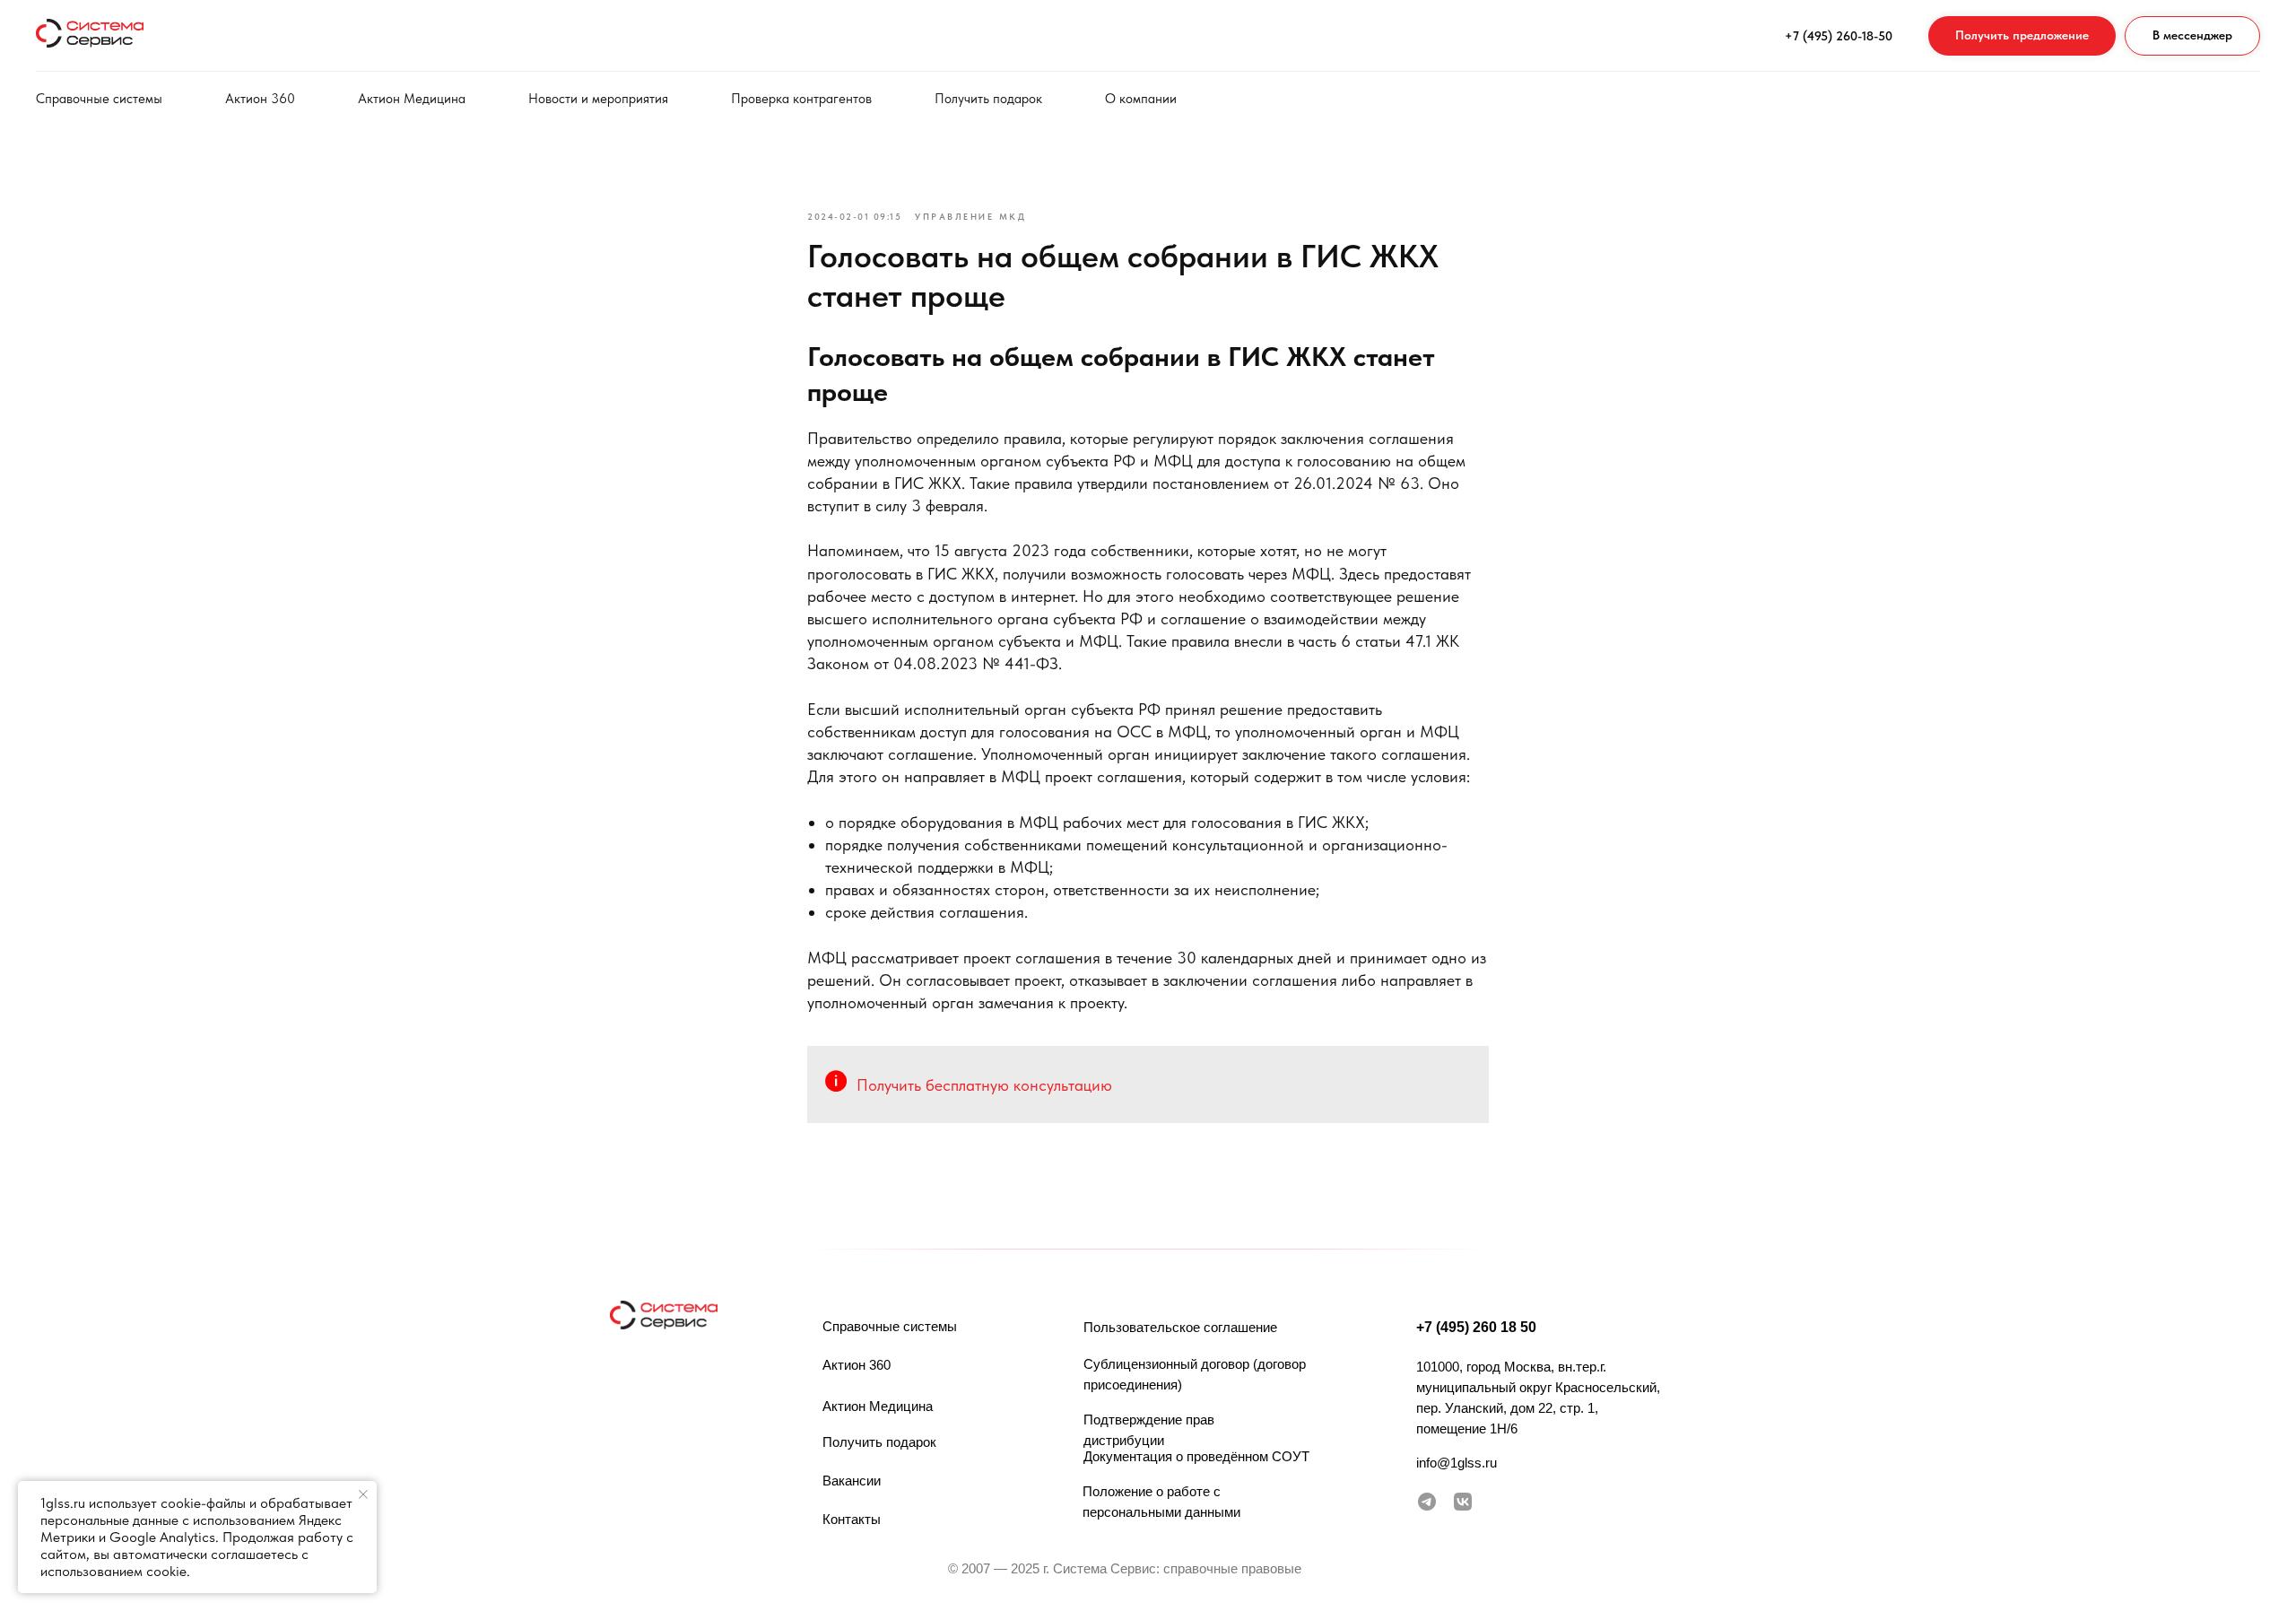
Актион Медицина (412, 99)
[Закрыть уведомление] (363, 1494)
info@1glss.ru (1457, 1463)
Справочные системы (99, 99)
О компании (1141, 99)
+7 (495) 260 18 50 (1476, 1327)
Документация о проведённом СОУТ (1196, 1456)
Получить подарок (988, 99)
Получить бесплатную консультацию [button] (984, 1085)
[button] (2022, 36)
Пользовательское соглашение (1180, 1327)
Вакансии (852, 1481)
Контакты (852, 1519)
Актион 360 (260, 99)
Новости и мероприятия (598, 99)
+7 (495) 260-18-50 (1839, 36)
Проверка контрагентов (801, 99)
